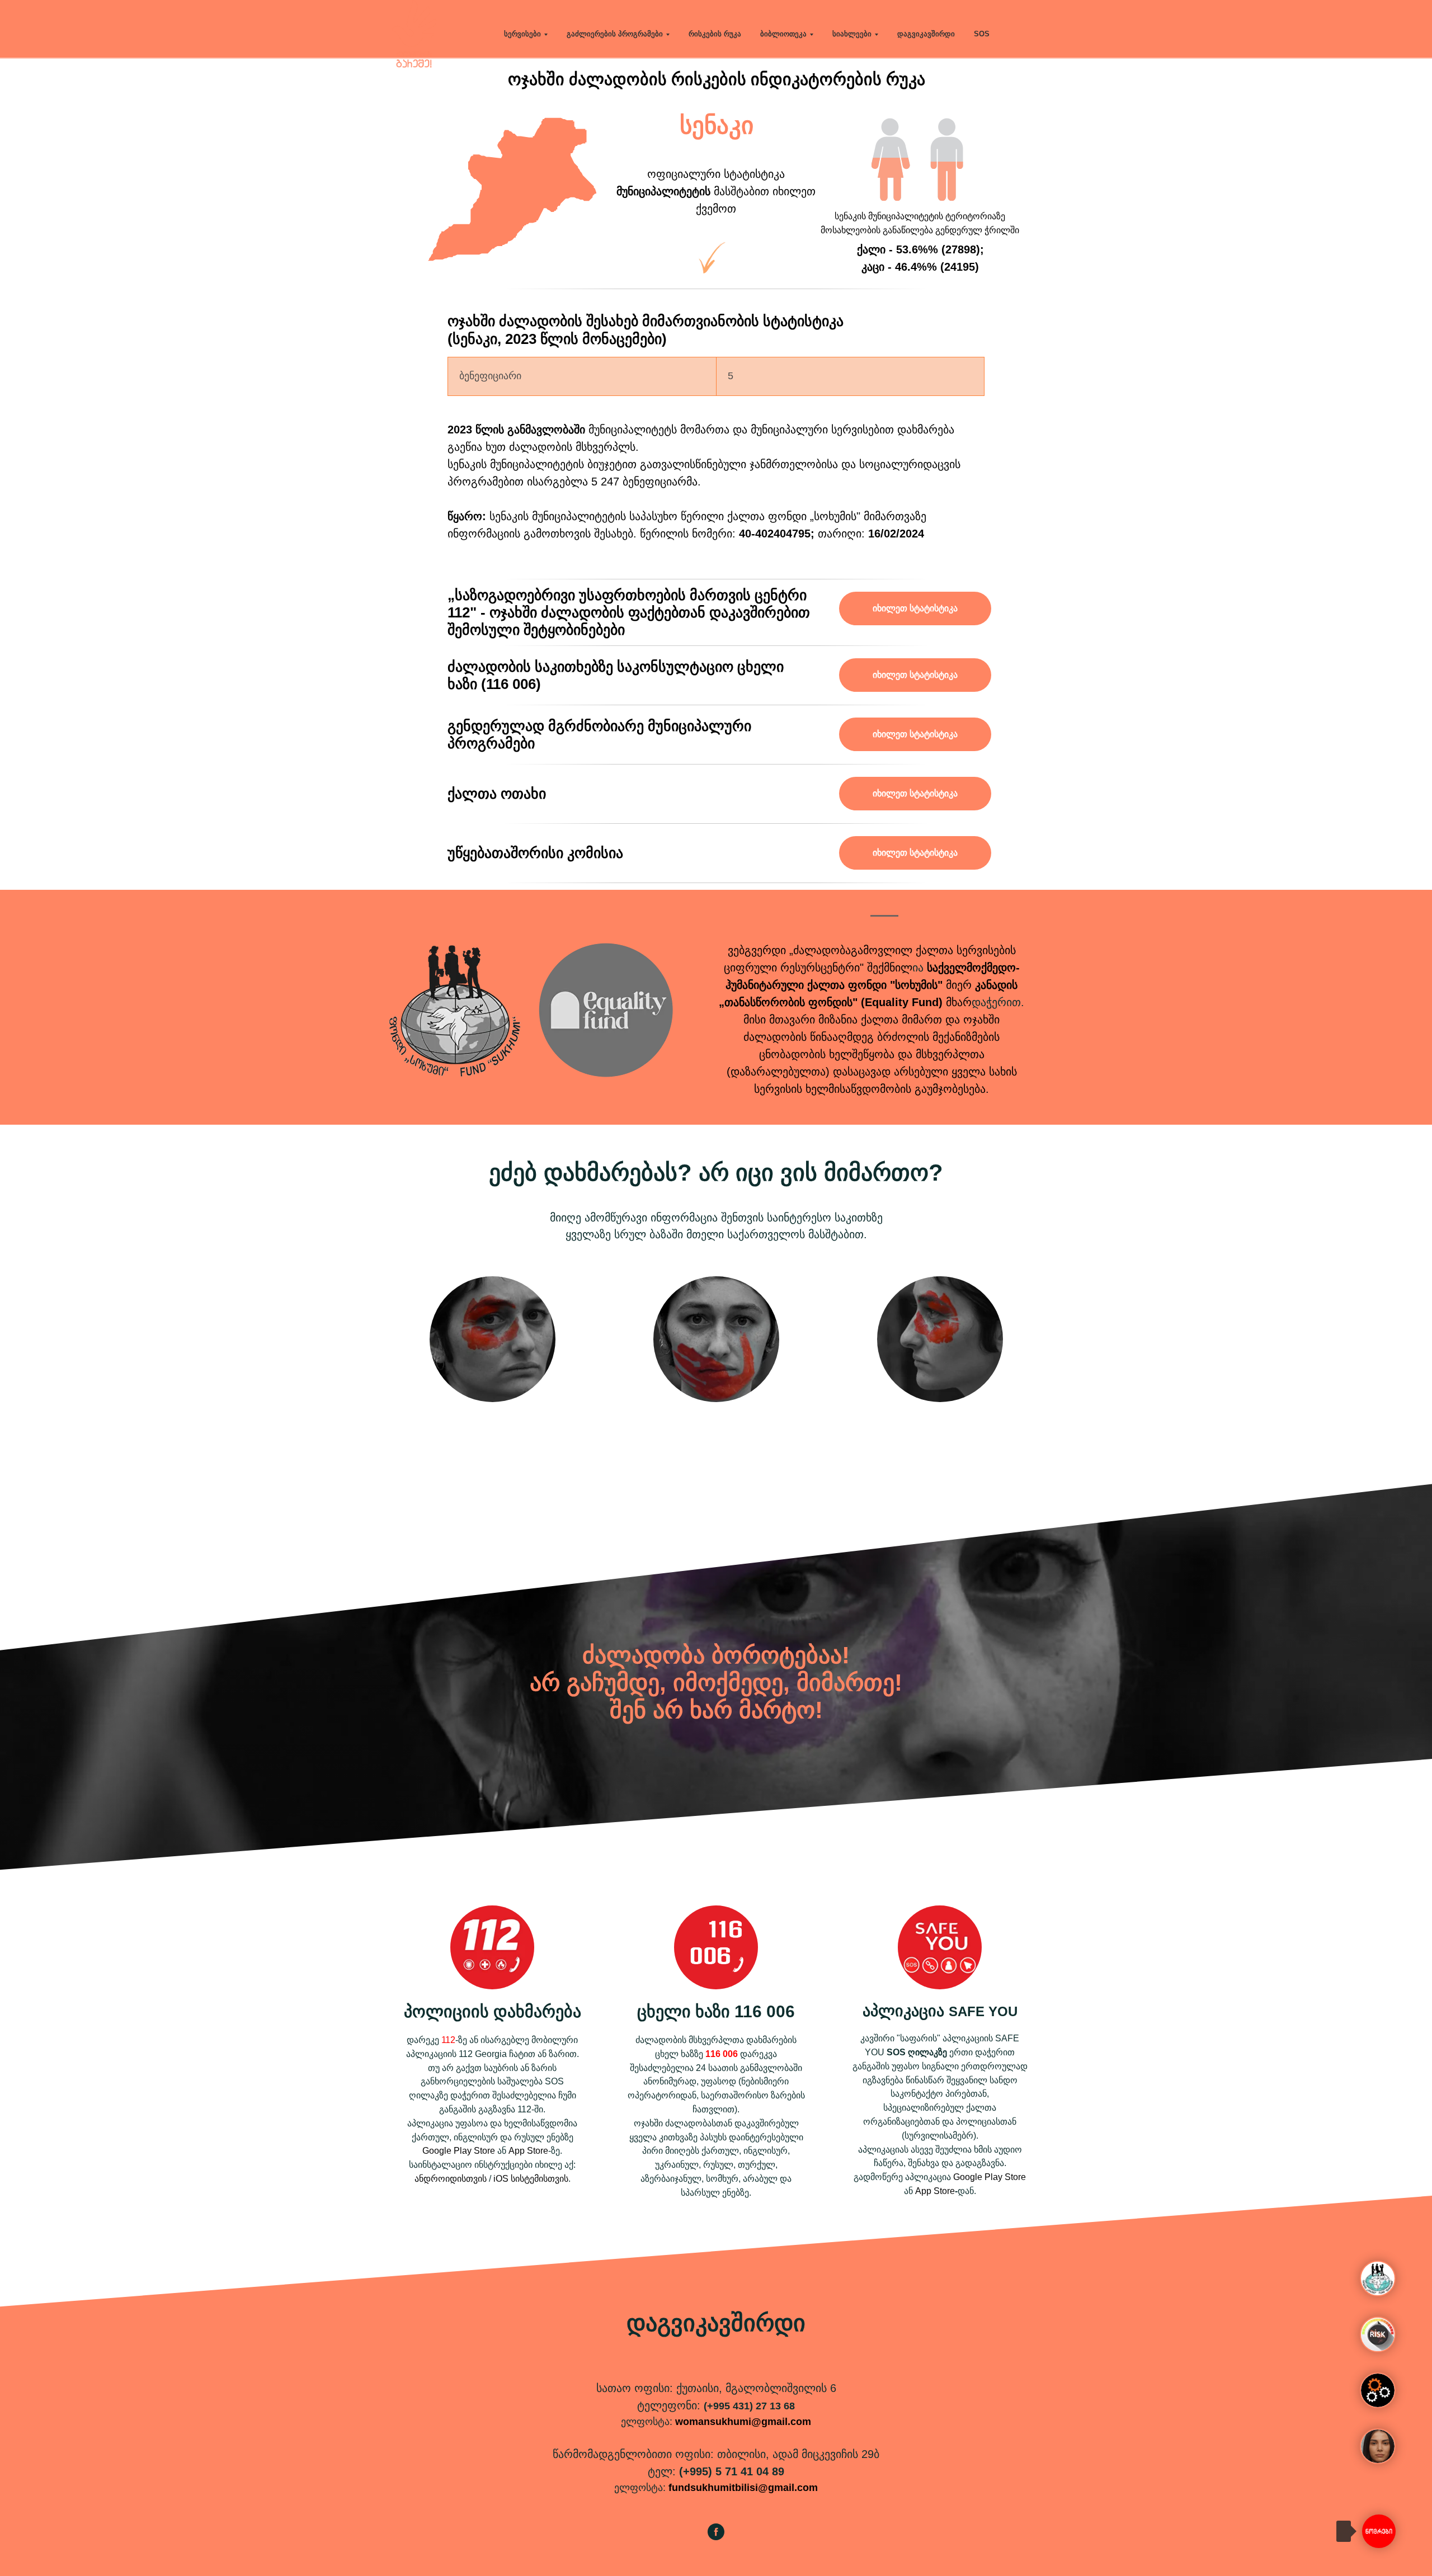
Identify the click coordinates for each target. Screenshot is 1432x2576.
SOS (982, 34)
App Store (528, 2151)
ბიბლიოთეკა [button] (783, 34)
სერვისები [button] (522, 34)
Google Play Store (459, 2151)
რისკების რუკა (715, 34)
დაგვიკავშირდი (926, 34)
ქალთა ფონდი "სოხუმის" (875, 985)
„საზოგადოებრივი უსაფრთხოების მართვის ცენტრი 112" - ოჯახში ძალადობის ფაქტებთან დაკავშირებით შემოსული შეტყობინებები (629, 612)
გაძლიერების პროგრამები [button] (615, 34)
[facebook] (716, 2537)
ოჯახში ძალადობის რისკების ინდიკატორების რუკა (717, 79)
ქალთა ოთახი (497, 794)
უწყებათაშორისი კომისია (535, 853)
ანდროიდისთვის (451, 2179)
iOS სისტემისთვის (531, 2179)
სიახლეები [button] (852, 34)
